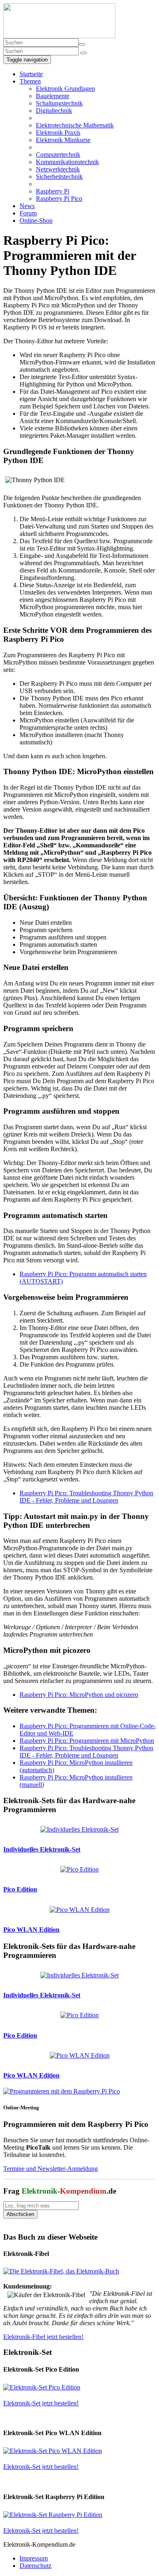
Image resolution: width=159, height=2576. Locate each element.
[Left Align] (82, 44)
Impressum (34, 2558)
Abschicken (20, 2214)
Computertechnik (58, 155)
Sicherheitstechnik (59, 177)
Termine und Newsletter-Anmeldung (51, 2169)
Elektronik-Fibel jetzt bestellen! (43, 2337)
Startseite (31, 74)
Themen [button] (30, 81)
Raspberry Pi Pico (59, 199)
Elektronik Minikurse (63, 140)
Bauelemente (53, 96)
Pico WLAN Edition (31, 1930)
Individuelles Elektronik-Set (42, 1849)
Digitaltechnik (54, 111)
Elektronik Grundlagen (65, 89)
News (27, 206)
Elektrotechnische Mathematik (75, 125)
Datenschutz (35, 2566)
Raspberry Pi (53, 191)
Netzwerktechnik (58, 169)
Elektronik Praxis (58, 133)
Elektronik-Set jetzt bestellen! (41, 2403)
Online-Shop (36, 221)
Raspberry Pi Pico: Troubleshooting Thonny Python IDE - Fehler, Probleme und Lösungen (86, 1497)
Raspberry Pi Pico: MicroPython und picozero (79, 1695)
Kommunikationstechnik (67, 162)
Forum (28, 213)
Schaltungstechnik (59, 103)
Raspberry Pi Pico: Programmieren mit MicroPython (87, 1741)
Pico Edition (20, 1889)
